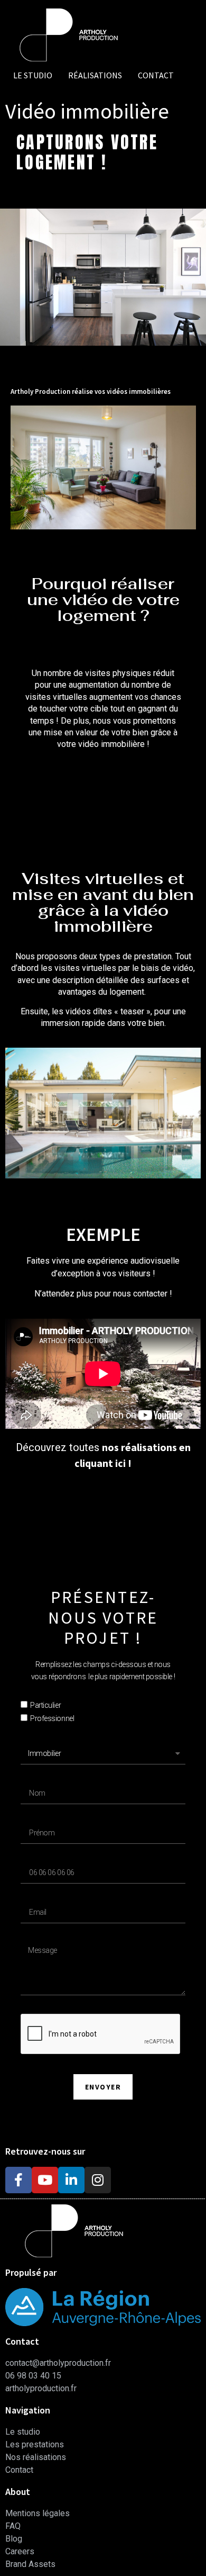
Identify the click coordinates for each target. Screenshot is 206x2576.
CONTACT (156, 75)
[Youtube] (45, 2180)
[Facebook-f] (18, 2180)
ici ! (122, 1463)
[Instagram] (98, 2180)
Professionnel (52, 1718)
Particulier (45, 1706)
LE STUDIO (33, 75)
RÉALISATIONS (95, 75)
